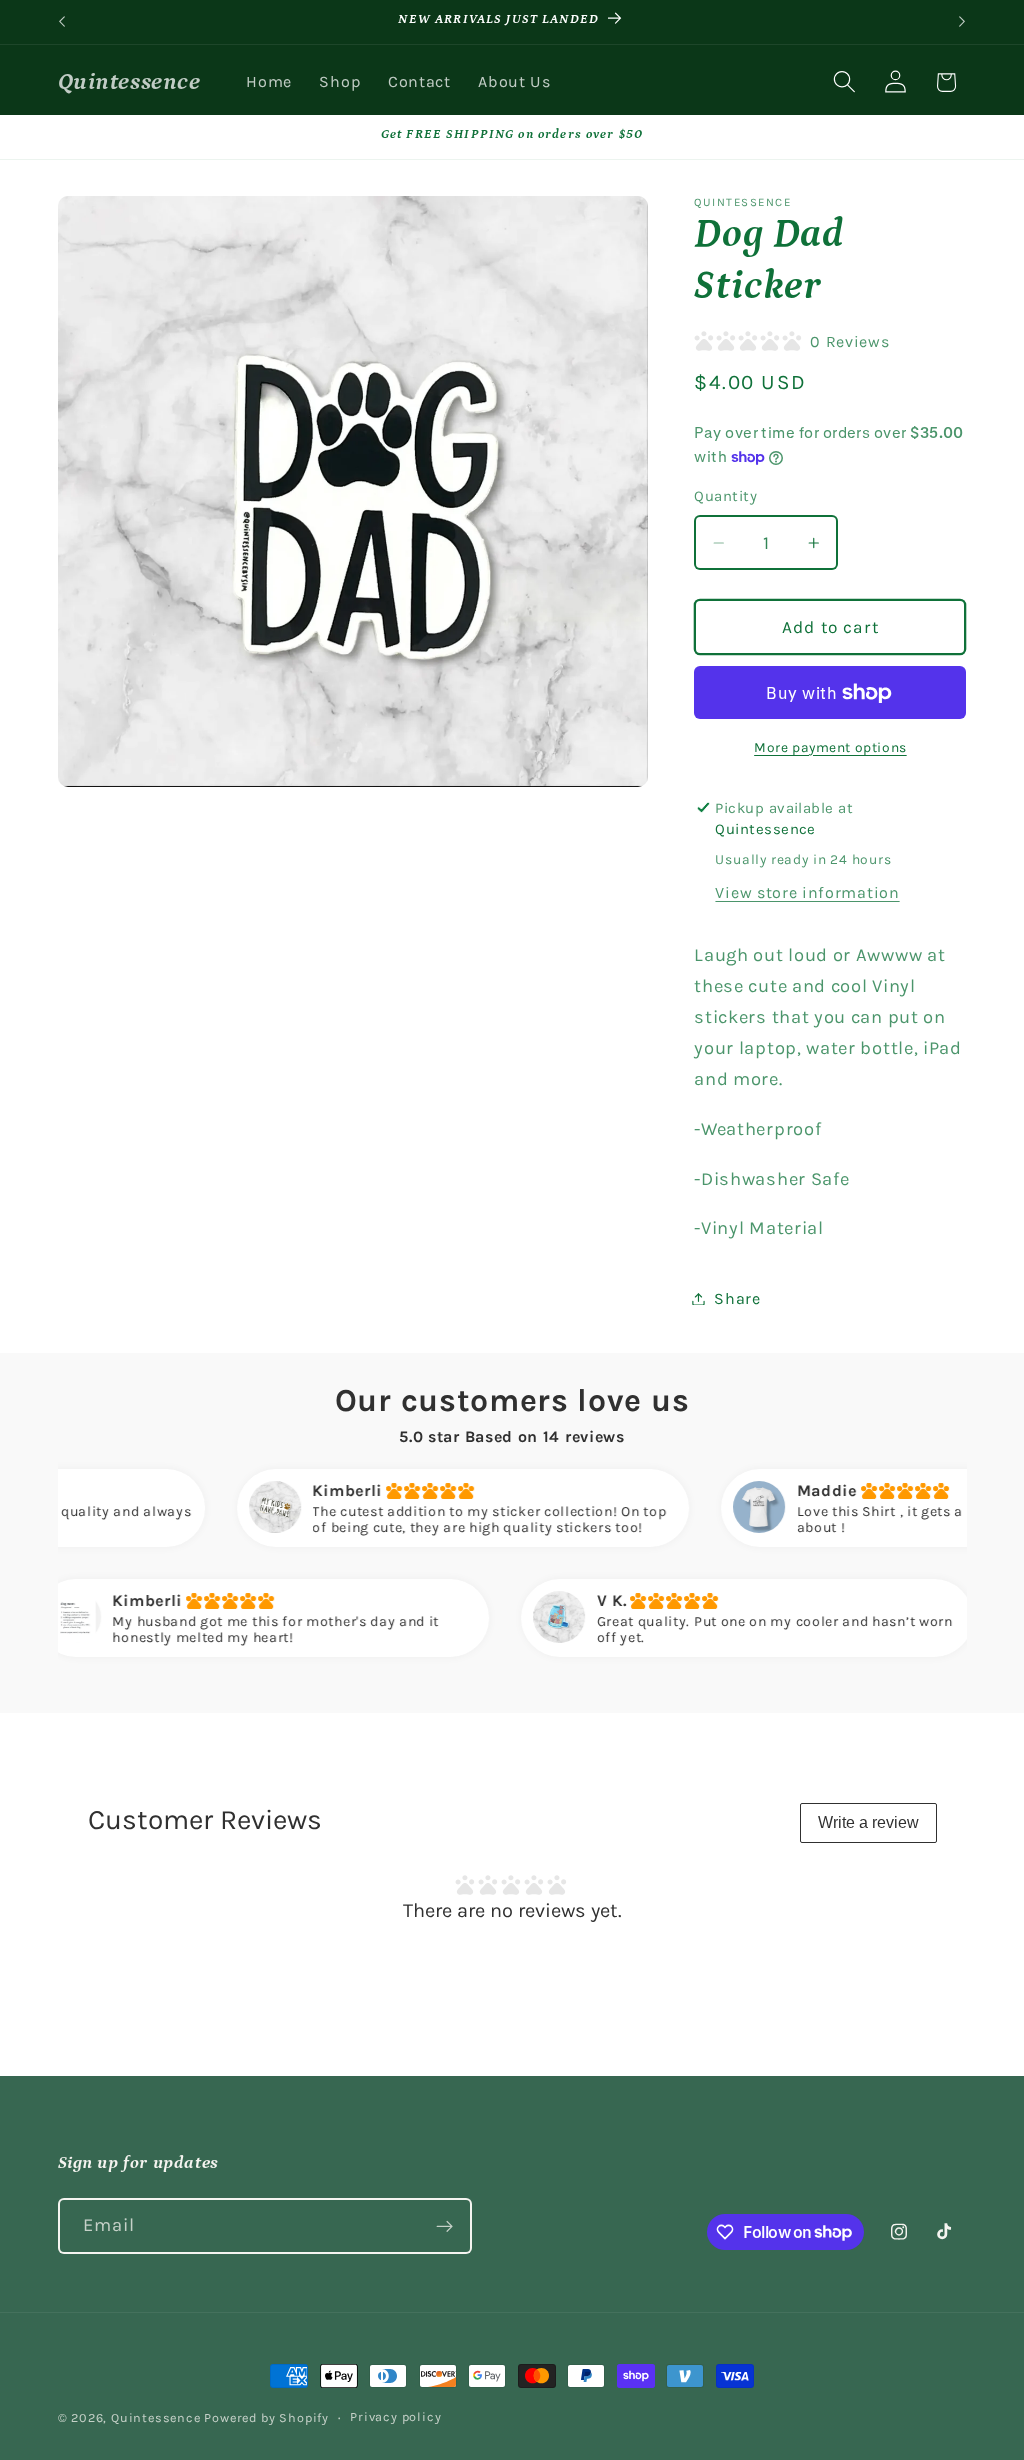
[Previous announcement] (62, 22)
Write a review (868, 1822)
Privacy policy (395, 2416)
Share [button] (737, 1298)
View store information (807, 892)
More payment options (830, 747)
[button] (844, 82)
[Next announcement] (962, 22)
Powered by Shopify (266, 2417)
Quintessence (156, 2417)
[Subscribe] (444, 2226)
